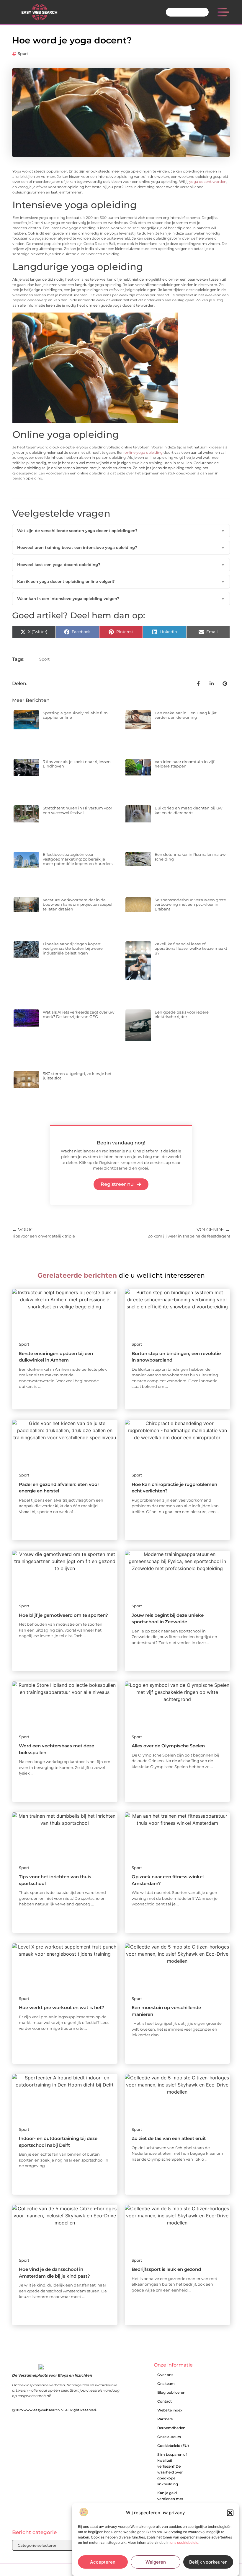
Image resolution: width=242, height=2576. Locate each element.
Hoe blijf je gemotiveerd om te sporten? (63, 1615)
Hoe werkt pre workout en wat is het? (62, 2007)
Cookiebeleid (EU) (173, 2446)
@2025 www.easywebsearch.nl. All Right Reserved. (55, 2410)
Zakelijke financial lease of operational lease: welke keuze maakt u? (191, 948)
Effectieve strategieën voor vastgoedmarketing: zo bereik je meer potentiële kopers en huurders (78, 859)
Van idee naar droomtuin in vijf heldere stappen (184, 764)
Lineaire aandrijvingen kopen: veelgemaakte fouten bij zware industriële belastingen (73, 948)
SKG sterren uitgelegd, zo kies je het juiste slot (77, 1076)
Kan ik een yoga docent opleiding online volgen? (121, 581)
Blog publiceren (171, 2392)
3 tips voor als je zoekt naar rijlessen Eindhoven (77, 764)
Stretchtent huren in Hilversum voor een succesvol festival (77, 810)
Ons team (166, 2384)
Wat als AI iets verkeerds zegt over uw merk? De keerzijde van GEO (79, 1014)
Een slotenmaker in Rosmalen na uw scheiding (190, 857)
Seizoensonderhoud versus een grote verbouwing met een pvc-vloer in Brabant (190, 904)
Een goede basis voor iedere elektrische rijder (182, 1014)
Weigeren (156, 2562)
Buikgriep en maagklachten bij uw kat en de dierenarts (188, 810)
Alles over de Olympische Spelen (168, 1746)
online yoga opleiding (144, 453)
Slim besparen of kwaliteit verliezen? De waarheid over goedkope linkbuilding (172, 2469)
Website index (170, 2410)
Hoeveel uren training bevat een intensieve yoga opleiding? (121, 547)
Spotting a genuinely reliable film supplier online (75, 715)
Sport (23, 53)
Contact (165, 2401)
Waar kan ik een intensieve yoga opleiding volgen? (121, 599)
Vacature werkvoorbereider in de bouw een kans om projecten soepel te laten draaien (78, 904)
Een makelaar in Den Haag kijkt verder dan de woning (186, 715)
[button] (230, 2513)
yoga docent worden (208, 182)
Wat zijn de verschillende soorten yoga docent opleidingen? (121, 531)
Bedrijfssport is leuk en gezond (166, 2269)
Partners (165, 2419)
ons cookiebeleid (184, 2542)
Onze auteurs (169, 2437)
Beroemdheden (171, 2428)
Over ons (165, 2375)
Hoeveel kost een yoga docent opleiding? (121, 565)
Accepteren (103, 2562)
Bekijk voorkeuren (208, 2562)
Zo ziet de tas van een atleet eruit (169, 2138)
